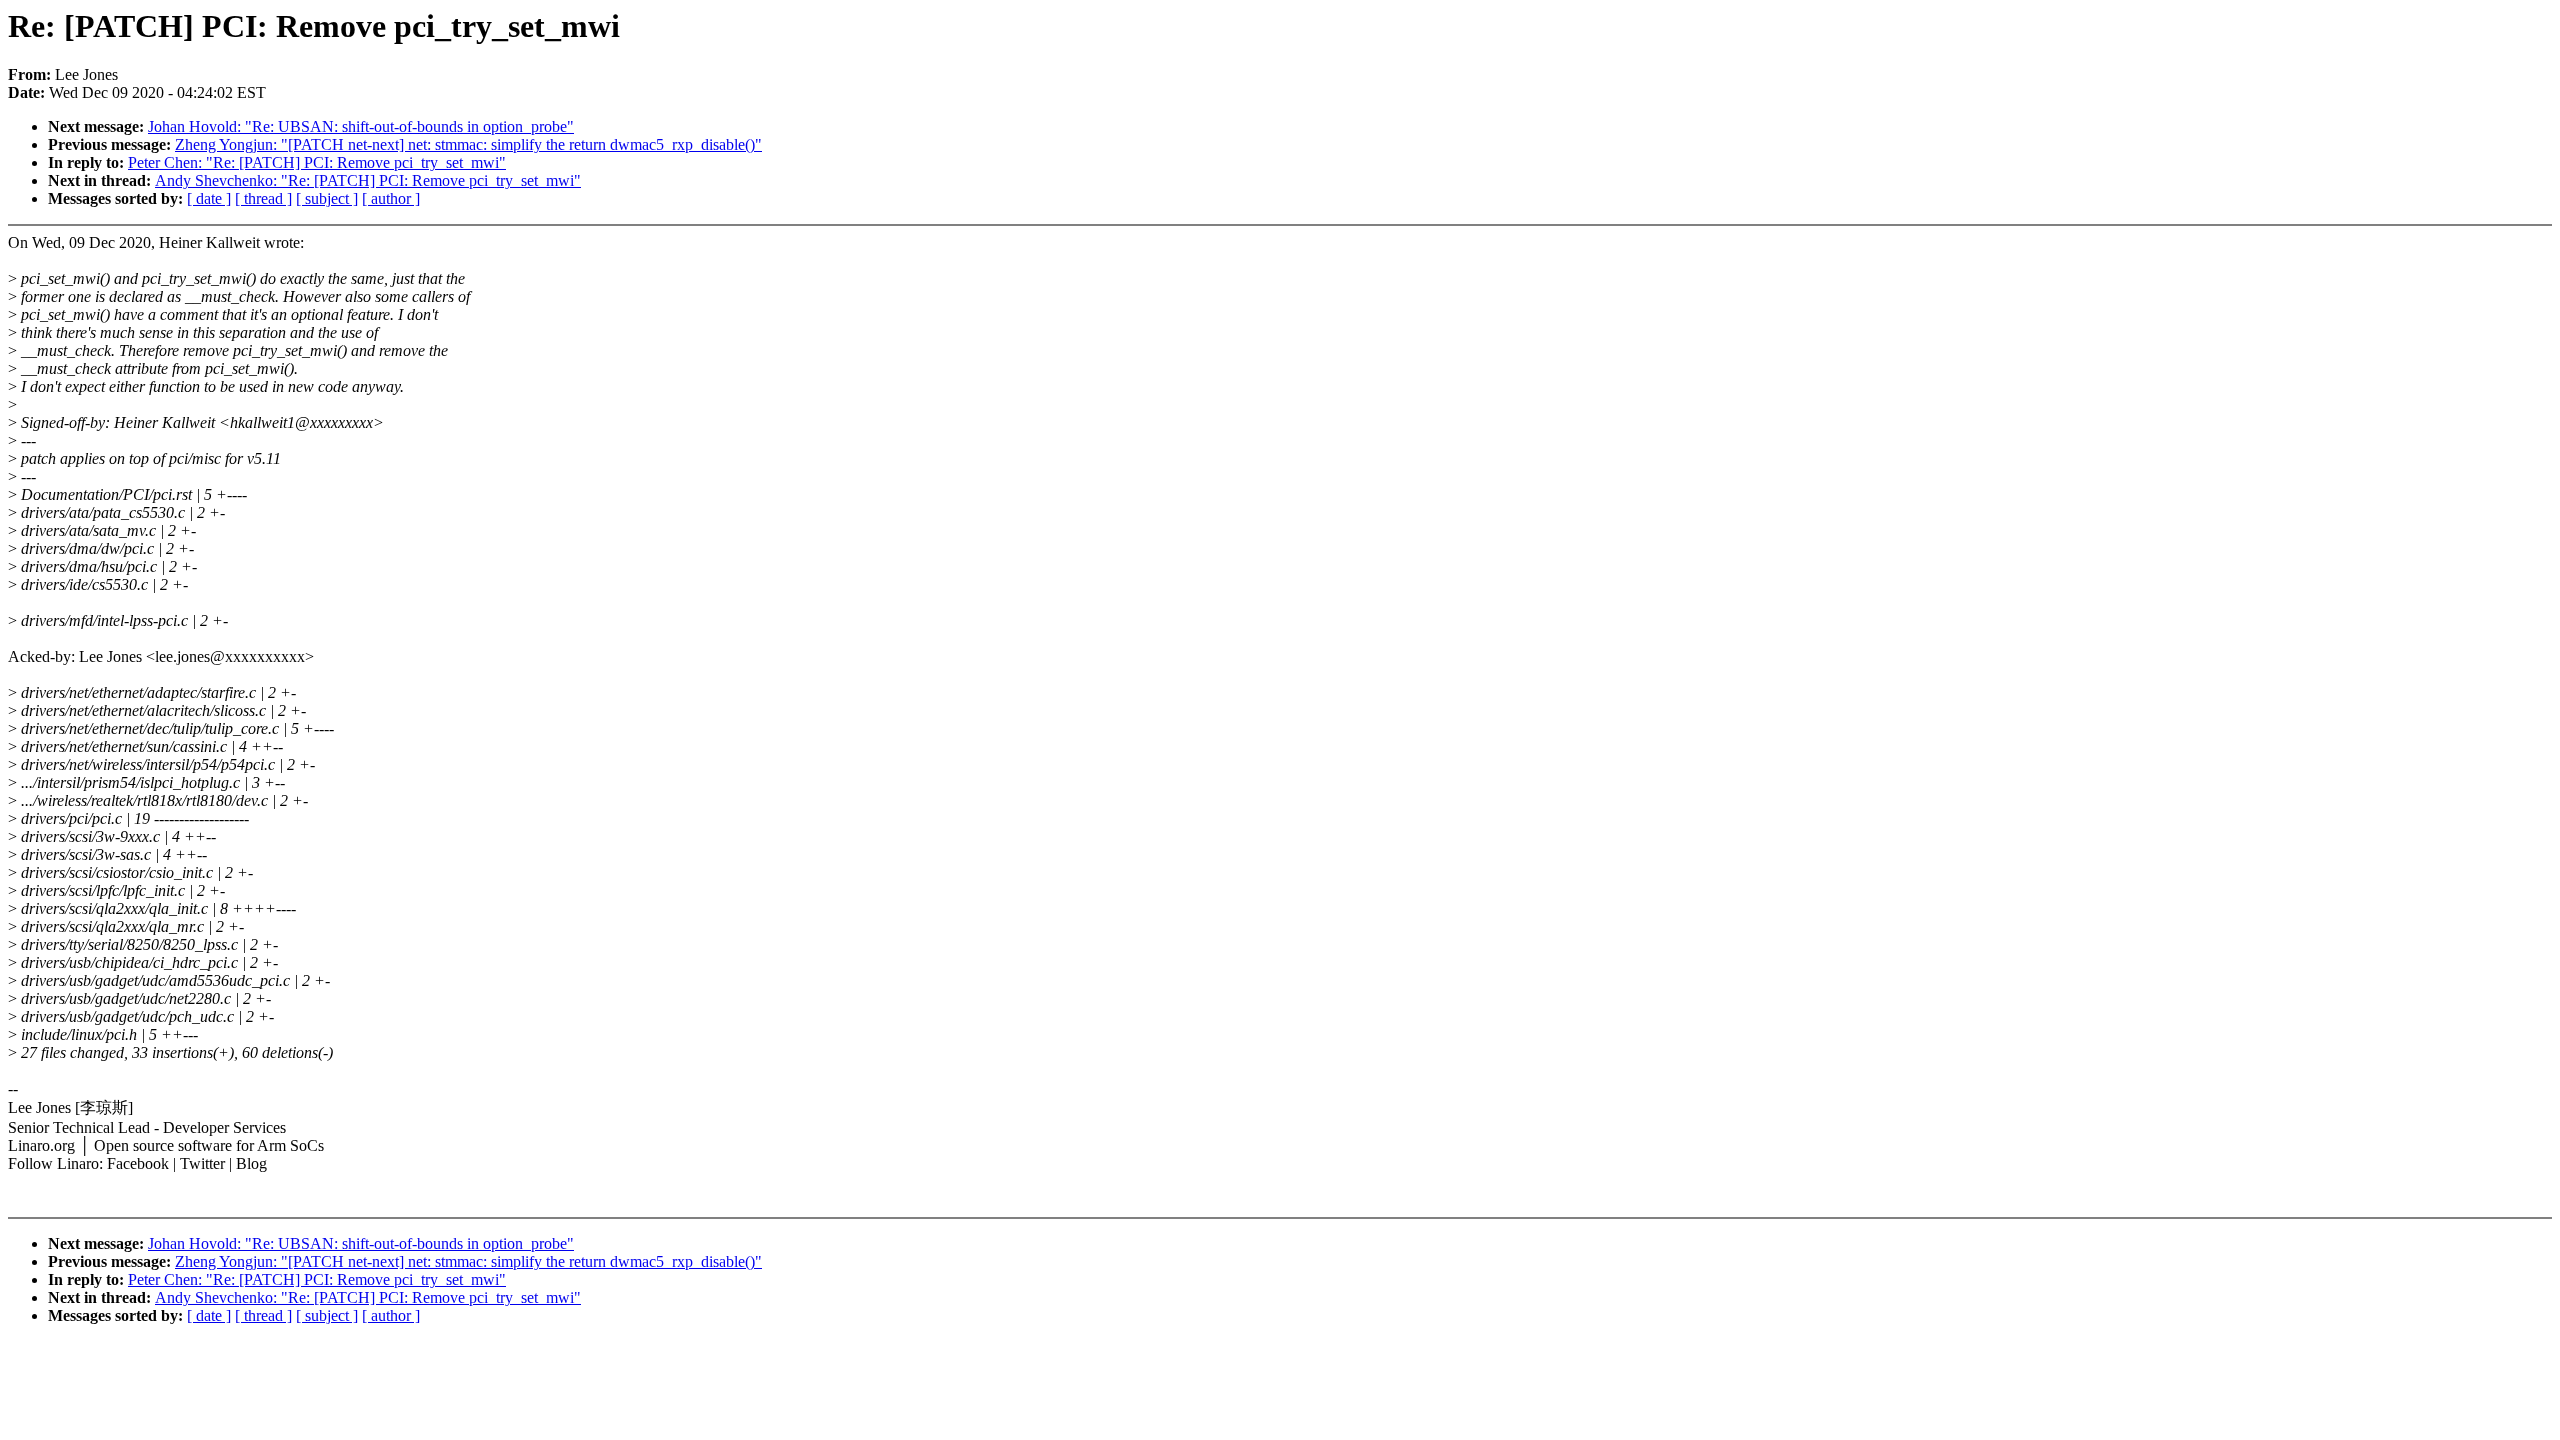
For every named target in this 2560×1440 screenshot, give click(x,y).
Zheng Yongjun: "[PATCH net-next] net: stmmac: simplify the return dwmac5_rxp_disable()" (468, 144)
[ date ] (209, 198)
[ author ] (391, 198)
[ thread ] (263, 198)
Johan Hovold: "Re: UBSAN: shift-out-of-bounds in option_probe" (361, 126)
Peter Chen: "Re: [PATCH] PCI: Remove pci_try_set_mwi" (317, 162)
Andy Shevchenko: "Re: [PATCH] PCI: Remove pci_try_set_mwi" (368, 180)
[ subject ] (327, 198)
